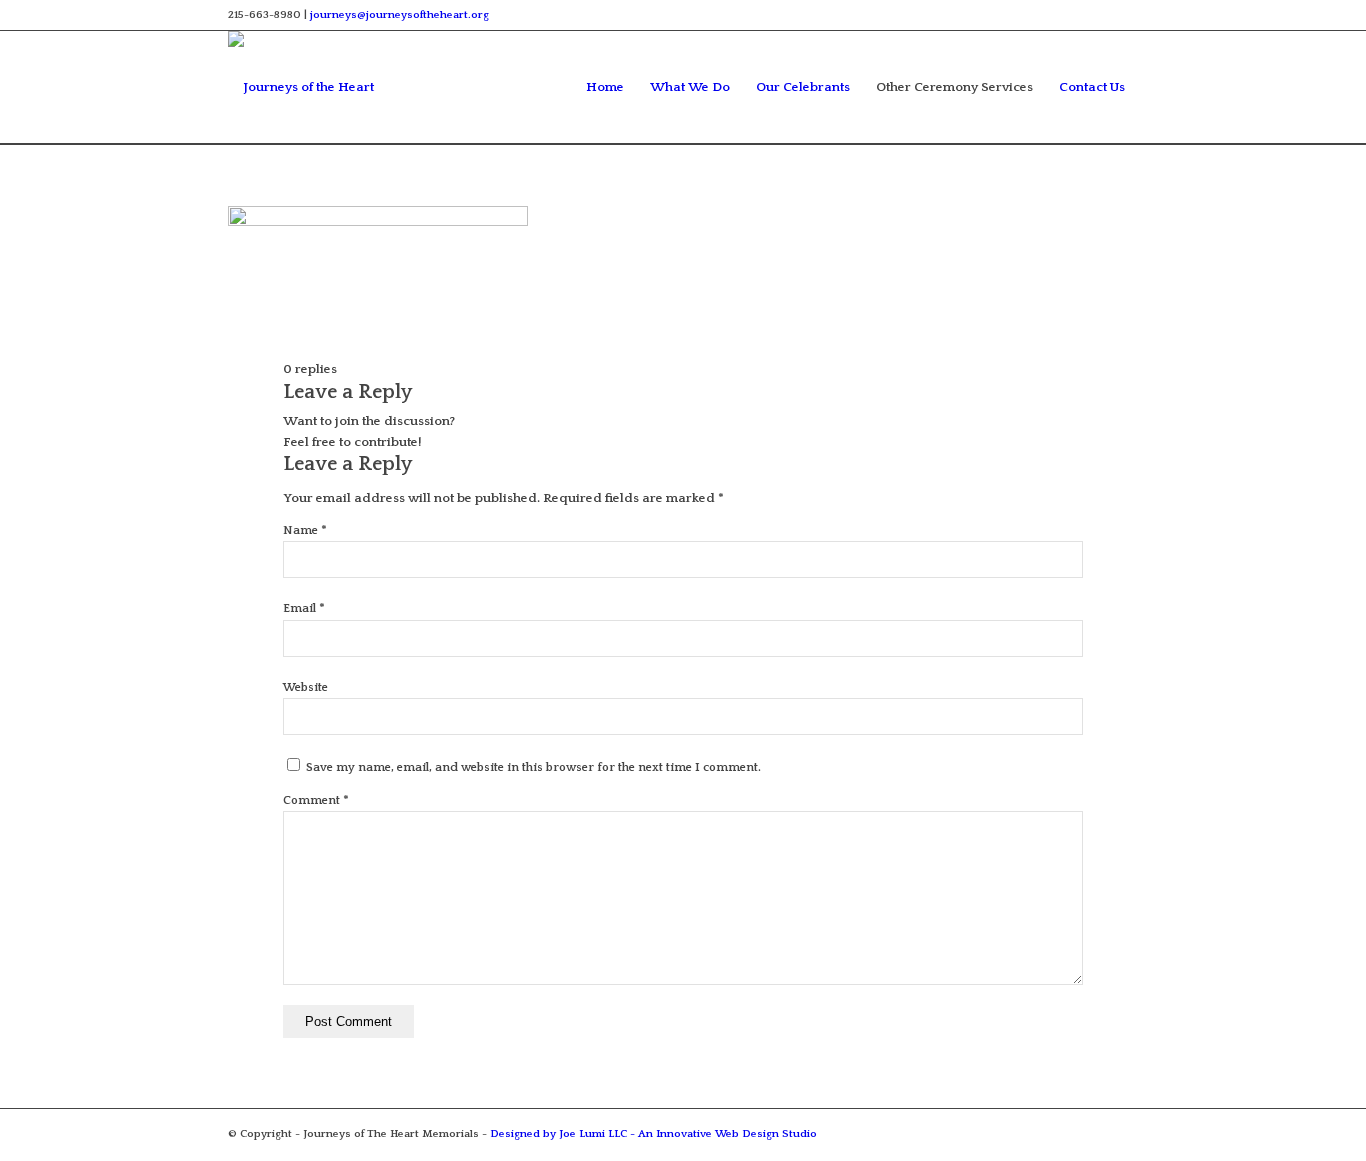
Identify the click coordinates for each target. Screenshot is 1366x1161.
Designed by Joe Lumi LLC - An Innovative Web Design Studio (653, 1134)
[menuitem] (605, 87)
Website (305, 687)
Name (305, 530)
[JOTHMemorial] (323, 87)
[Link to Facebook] (1123, 15)
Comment (316, 800)
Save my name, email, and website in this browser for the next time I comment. (533, 767)
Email (304, 608)
